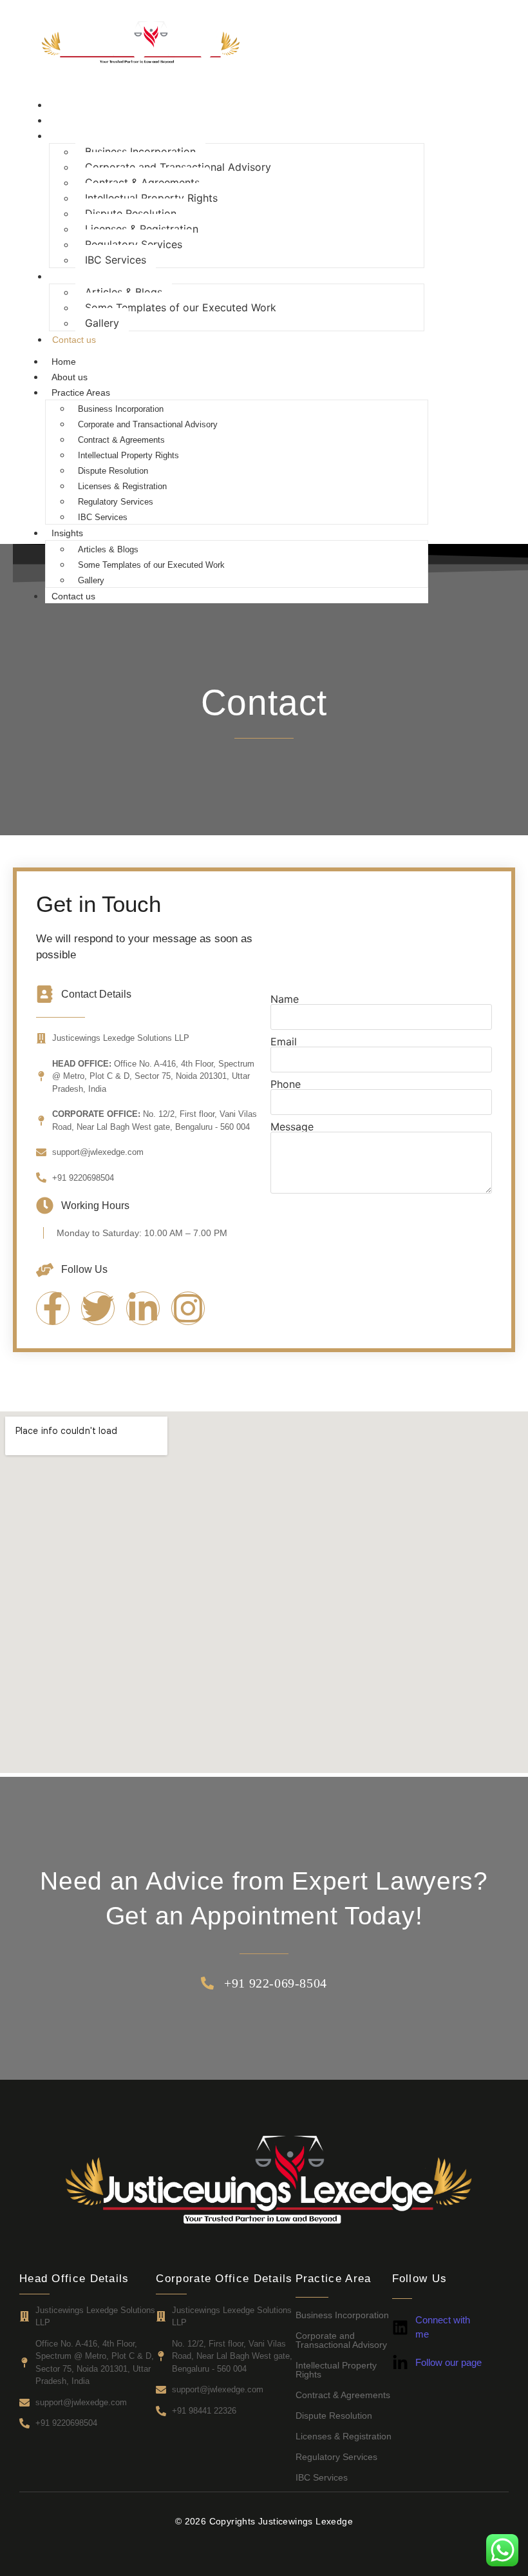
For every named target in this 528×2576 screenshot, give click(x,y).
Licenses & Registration (142, 229)
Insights (68, 276)
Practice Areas (81, 136)
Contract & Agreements (142, 182)
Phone (286, 1084)
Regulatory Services (134, 244)
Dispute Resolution (131, 213)
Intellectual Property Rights (151, 198)
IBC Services (116, 260)
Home (64, 105)
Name (285, 999)
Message (292, 1127)
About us (70, 121)
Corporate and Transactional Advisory (178, 167)
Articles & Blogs (124, 292)
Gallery (102, 323)
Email (284, 1041)
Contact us (74, 340)
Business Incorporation (140, 151)
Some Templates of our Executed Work (181, 307)
